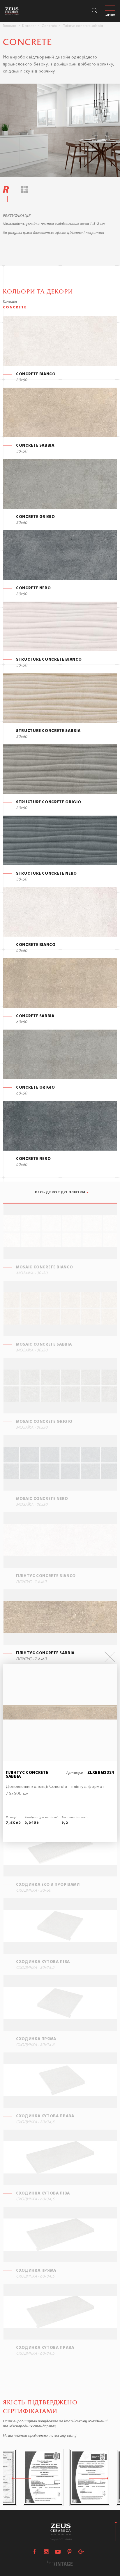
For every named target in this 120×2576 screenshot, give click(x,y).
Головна (10, 26)
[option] (60, 130)
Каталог (29, 26)
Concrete (49, 26)
